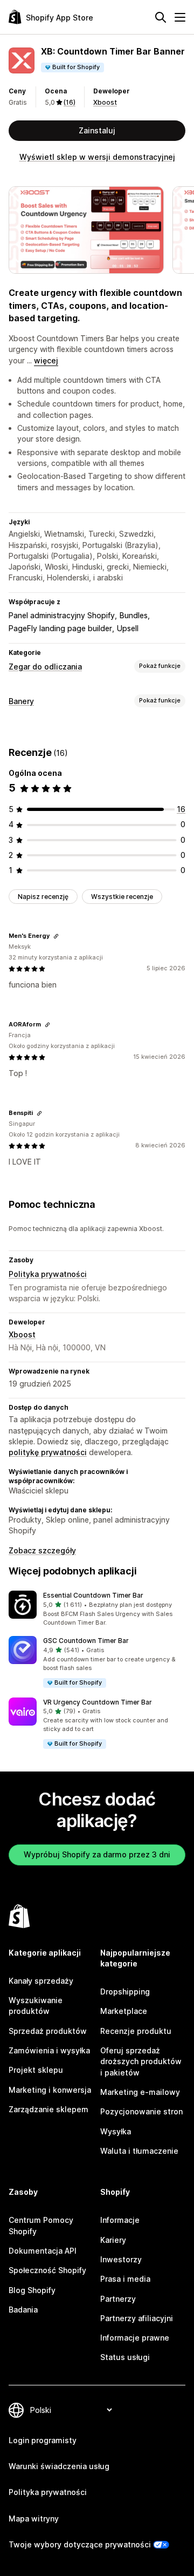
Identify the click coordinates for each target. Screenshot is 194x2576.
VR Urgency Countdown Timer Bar (98, 1702)
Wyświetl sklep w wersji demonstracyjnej (97, 157)
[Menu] (180, 17)
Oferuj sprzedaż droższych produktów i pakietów (141, 2061)
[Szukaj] (161, 17)
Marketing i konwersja (50, 2090)
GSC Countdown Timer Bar (86, 1641)
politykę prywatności (48, 1452)
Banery (21, 701)
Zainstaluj (97, 130)
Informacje (120, 2220)
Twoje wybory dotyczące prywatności (80, 2544)
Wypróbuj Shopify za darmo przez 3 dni (97, 1854)
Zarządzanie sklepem (48, 2109)
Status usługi (125, 2357)
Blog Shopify (32, 2290)
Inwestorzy (121, 2259)
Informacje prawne (135, 2338)
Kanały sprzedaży (41, 1981)
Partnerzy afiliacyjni (137, 2318)
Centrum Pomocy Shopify (41, 2225)
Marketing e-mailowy (140, 2092)
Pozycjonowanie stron (141, 2111)
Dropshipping (125, 1992)
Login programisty (43, 2440)
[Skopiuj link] (56, 936)
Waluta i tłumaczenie (139, 2151)
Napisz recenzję (43, 897)
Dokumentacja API (43, 2251)
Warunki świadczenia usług (59, 2466)
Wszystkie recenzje (122, 897)
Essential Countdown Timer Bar (93, 1595)
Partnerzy (118, 2299)
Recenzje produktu (136, 2031)
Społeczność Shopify (47, 2270)
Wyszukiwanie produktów (36, 2006)
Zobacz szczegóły (42, 1550)
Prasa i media (125, 2279)
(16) (70, 102)
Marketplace (124, 2011)
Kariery (113, 2240)
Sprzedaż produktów (48, 2031)
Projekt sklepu (36, 2070)
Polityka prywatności (48, 1274)
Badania (23, 2310)
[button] (97, 1609)
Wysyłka (116, 2131)
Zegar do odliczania (45, 667)
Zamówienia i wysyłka (49, 2050)
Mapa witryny (34, 2518)
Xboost (105, 102)
